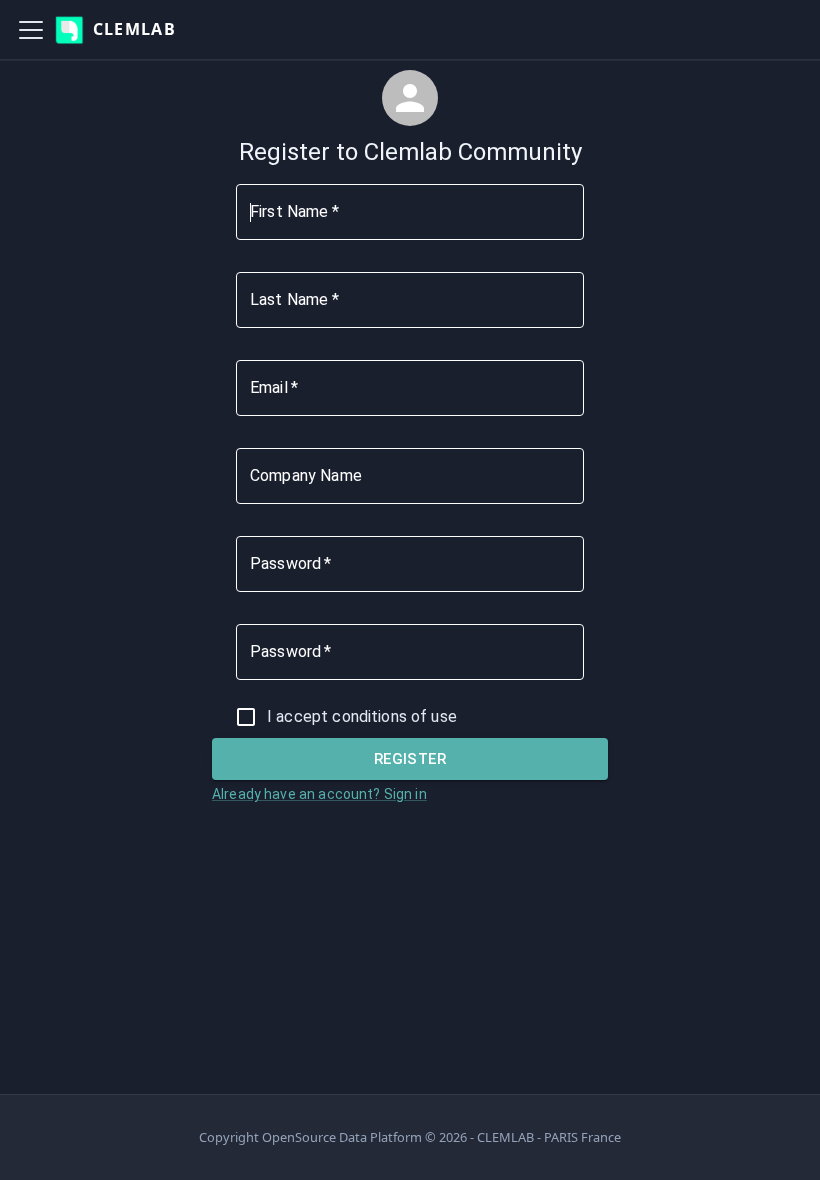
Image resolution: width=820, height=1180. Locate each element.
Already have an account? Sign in (319, 794)
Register (410, 759)
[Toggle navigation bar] (31, 30)
